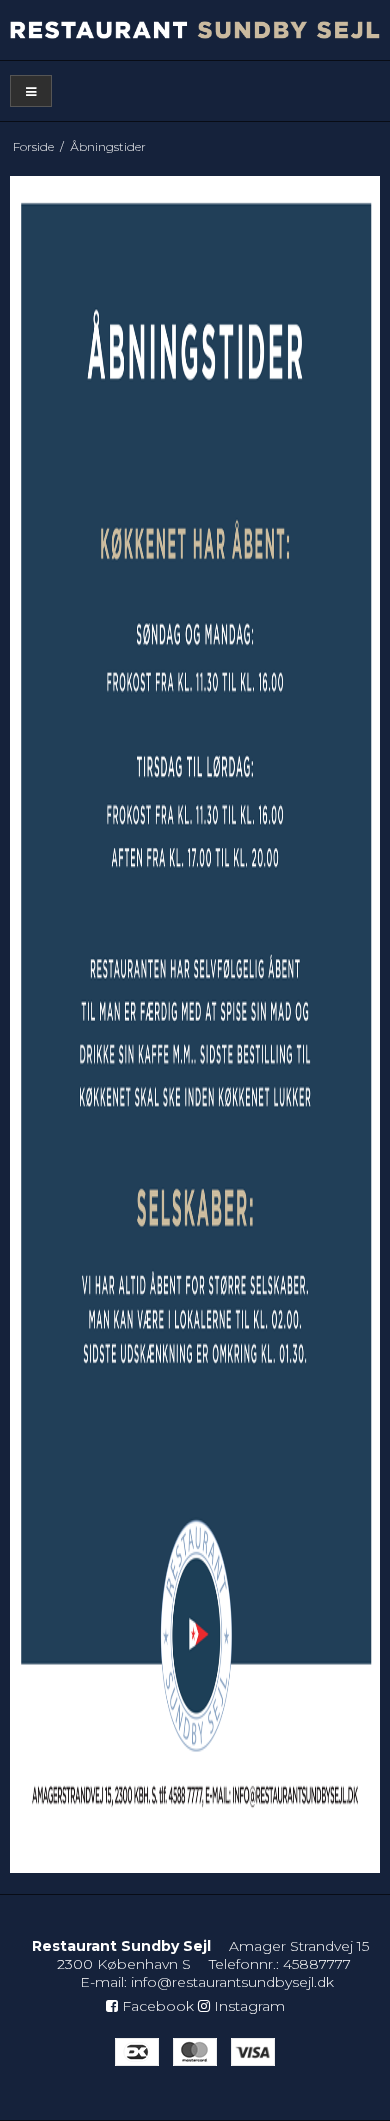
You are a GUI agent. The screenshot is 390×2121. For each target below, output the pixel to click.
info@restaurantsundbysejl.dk (232, 1982)
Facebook (156, 2006)
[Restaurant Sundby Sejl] (195, 30)
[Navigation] (31, 91)
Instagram (247, 2006)
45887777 (317, 1964)
